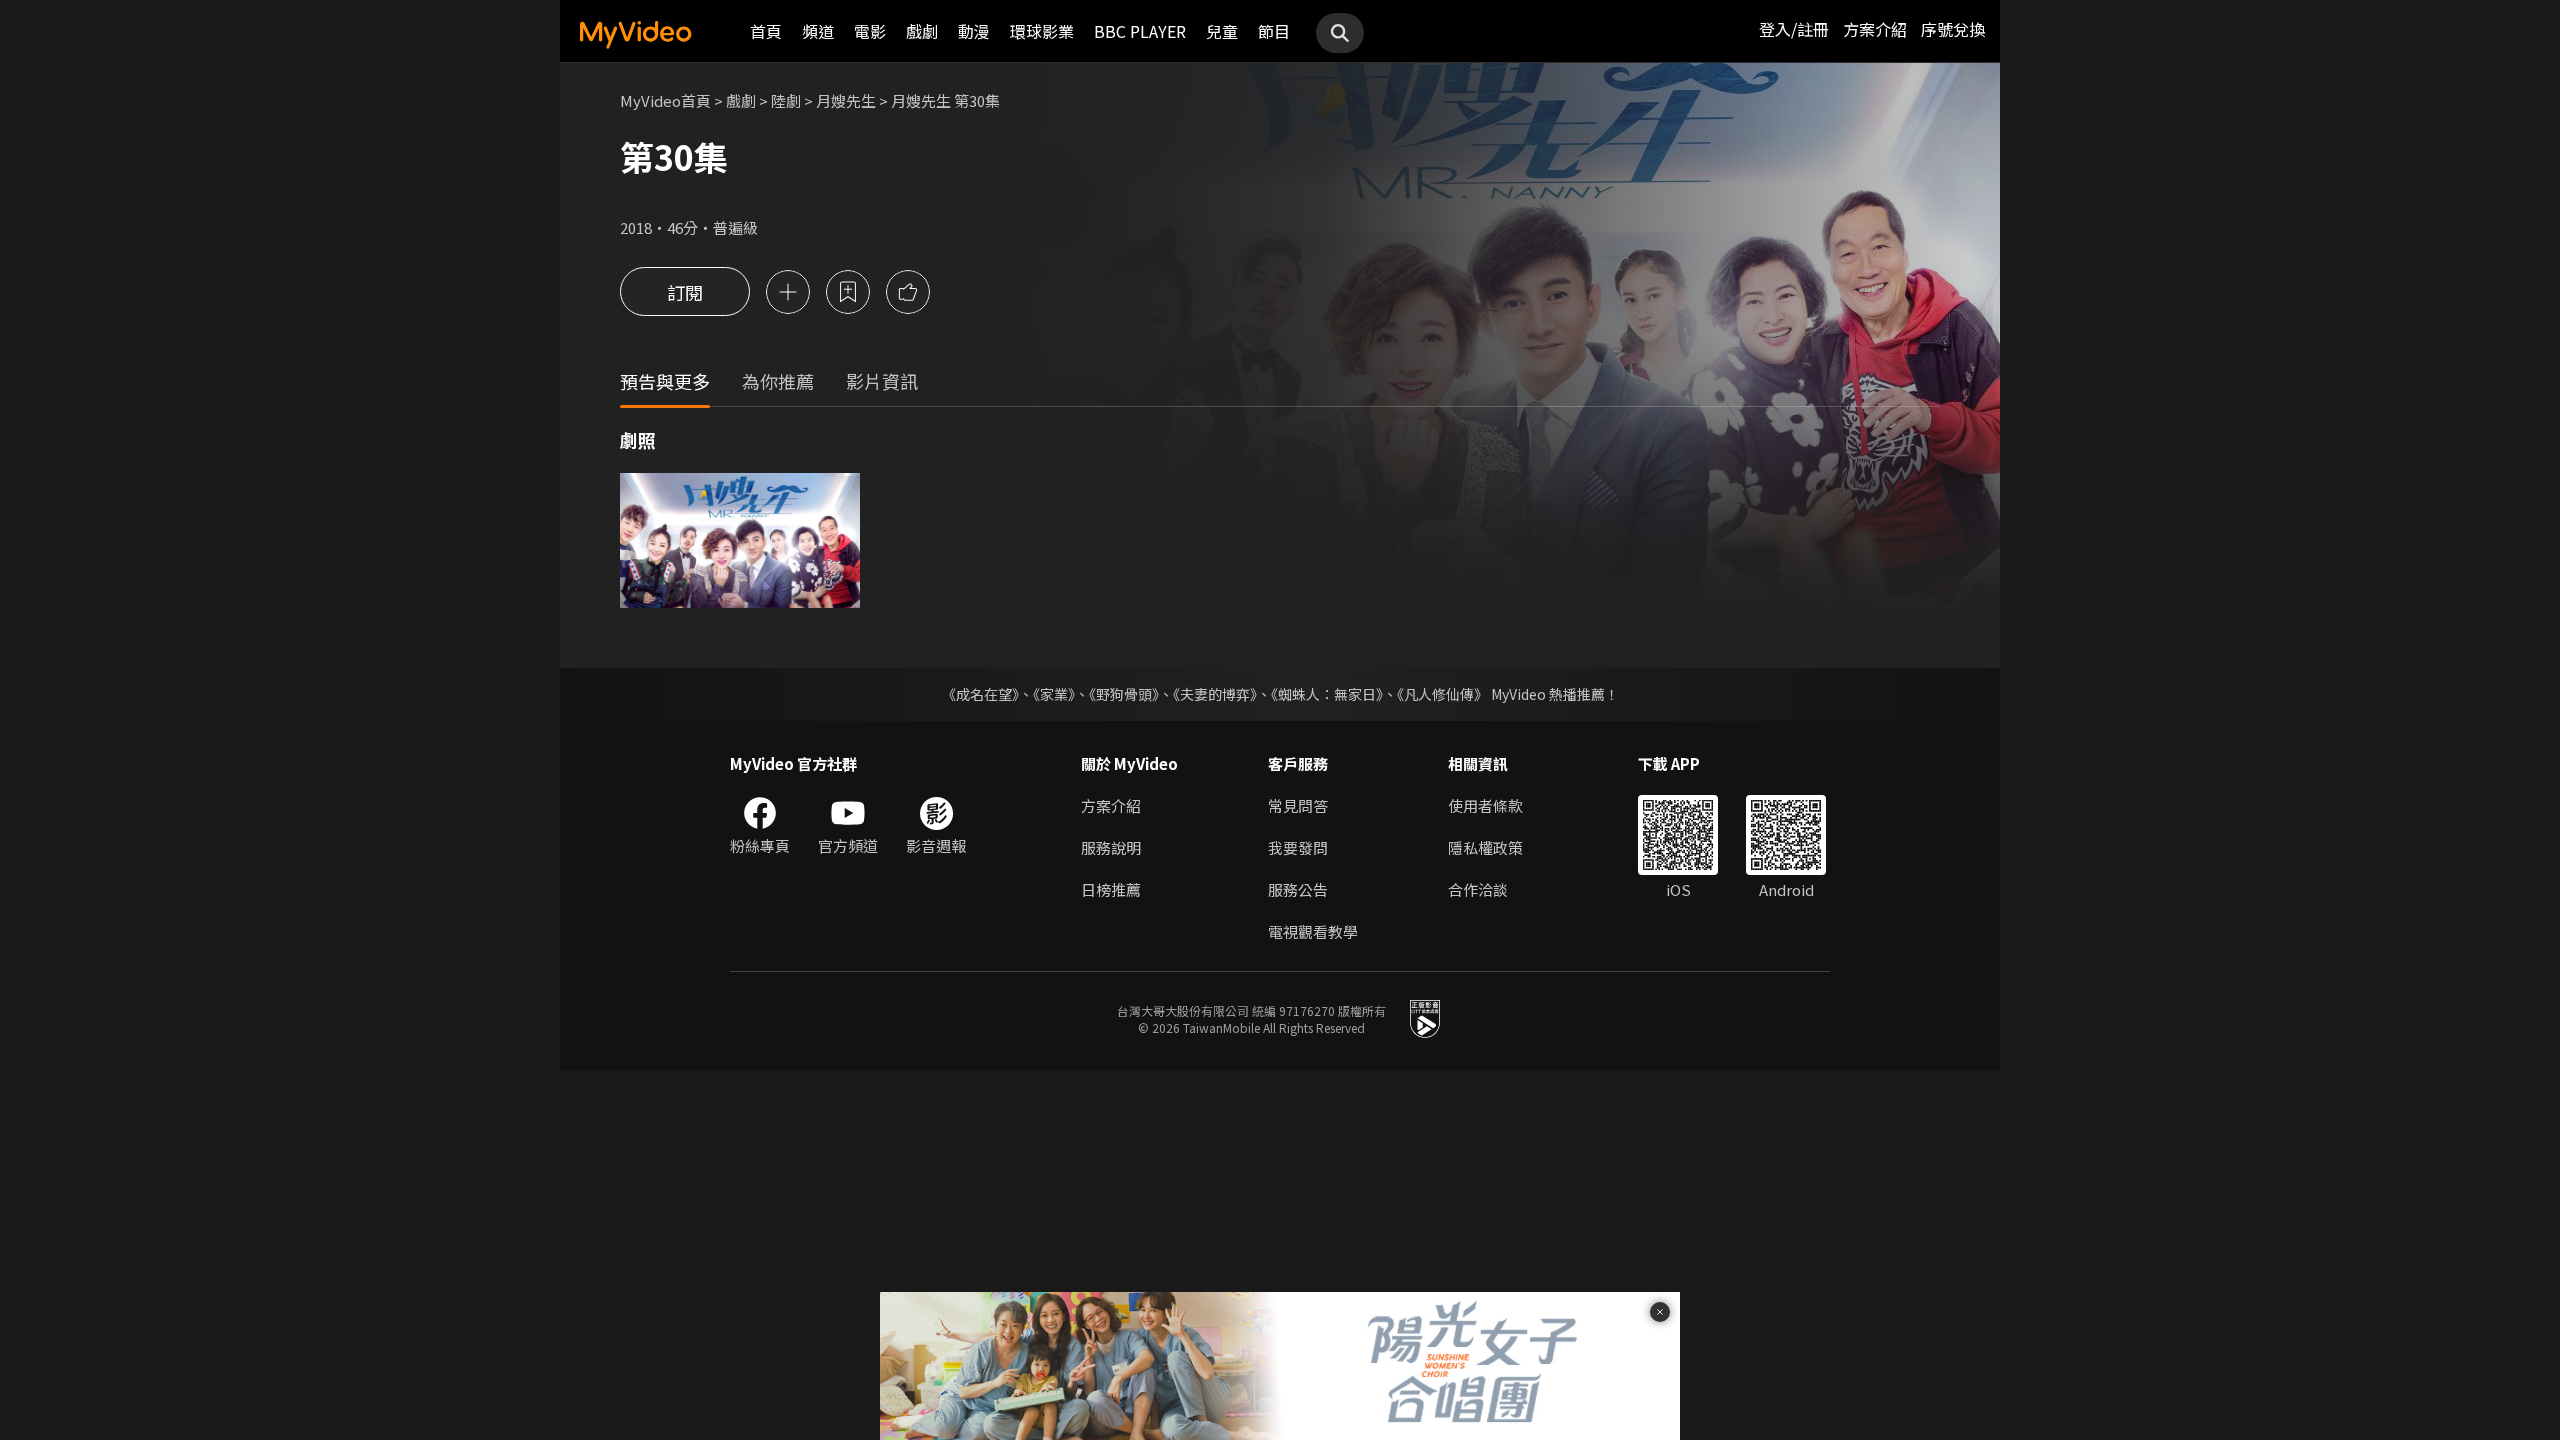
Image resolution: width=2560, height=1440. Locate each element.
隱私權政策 (1485, 847)
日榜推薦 (1111, 889)
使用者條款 (1485, 805)
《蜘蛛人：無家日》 (1327, 694)
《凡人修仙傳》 (1442, 694)
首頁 (766, 31)
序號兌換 (1953, 29)
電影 (870, 31)
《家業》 (1054, 694)
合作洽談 (1478, 889)
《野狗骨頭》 (1124, 694)
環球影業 (1042, 31)
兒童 (1222, 31)
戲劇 (922, 31)
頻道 (818, 31)
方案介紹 (1875, 29)
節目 (1274, 31)
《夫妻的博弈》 (1215, 694)
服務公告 (1298, 889)
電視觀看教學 (1313, 931)
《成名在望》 (980, 694)
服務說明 (1111, 847)
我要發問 (1298, 847)
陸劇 (786, 100)
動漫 (974, 31)
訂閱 (685, 292)
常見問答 (1298, 805)
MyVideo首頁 (665, 100)
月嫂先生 (846, 100)
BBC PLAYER (1140, 31)
